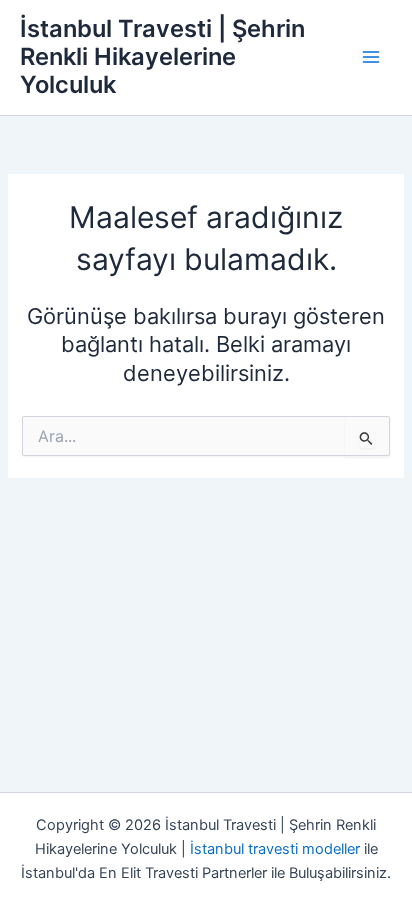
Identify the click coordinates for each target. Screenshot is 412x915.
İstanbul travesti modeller (275, 849)
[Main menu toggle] (371, 57)
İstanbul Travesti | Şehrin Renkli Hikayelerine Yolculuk (162, 57)
